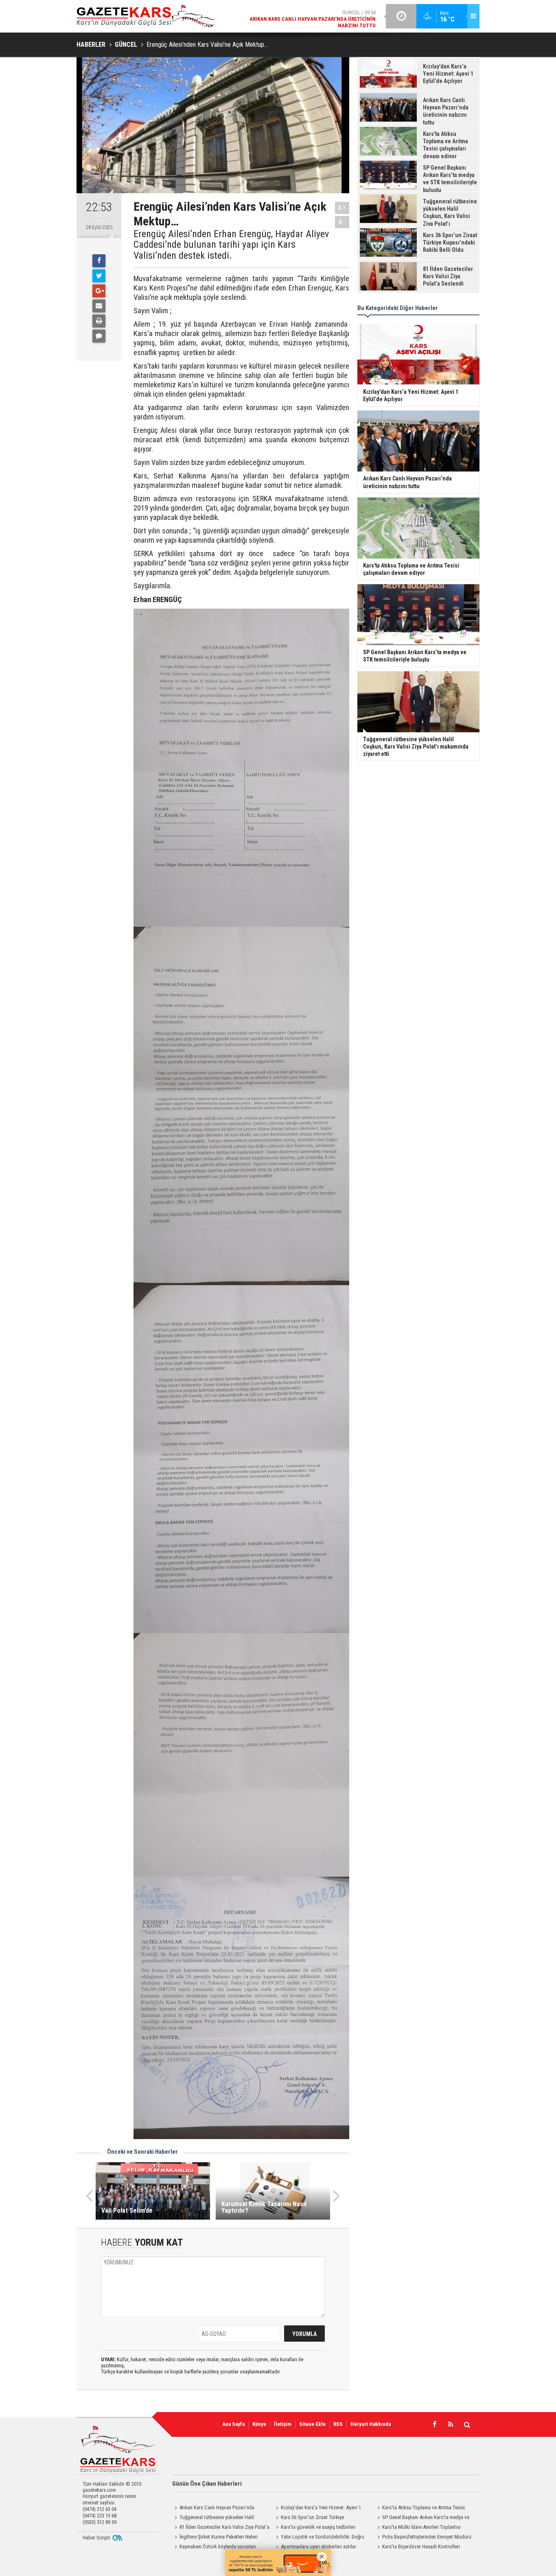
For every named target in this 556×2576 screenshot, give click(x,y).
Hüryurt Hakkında (371, 2424)
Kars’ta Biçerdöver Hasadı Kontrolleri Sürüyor (417, 2548)
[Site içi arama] (467, 2425)
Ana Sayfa (233, 2424)
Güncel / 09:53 (306, 19)
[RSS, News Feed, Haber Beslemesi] (451, 2425)
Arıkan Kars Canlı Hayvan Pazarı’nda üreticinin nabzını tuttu (213, 2508)
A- (342, 222)
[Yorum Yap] (99, 336)
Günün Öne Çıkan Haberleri (207, 2484)
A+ (342, 208)
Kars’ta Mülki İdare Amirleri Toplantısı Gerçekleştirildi (418, 2528)
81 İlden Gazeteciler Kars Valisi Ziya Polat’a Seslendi (221, 2528)
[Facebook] (99, 261)
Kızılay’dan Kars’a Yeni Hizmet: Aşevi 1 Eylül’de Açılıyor (317, 2508)
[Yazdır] (99, 321)
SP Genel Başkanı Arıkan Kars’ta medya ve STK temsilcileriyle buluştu (422, 2518)
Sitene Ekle (312, 2424)
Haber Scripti (96, 2538)
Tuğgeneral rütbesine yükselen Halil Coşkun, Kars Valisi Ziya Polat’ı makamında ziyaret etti (217, 2518)
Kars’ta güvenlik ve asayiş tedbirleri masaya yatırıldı (314, 2528)
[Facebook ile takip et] (434, 2425)
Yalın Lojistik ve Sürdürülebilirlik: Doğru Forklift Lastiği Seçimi (319, 2538)
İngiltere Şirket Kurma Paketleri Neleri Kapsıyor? (215, 2538)
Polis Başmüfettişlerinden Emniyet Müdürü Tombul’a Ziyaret (423, 2538)
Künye (259, 2424)
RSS (338, 2424)
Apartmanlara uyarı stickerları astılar (318, 2547)
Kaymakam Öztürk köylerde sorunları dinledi (214, 2548)
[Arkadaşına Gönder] (99, 306)
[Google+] (99, 291)
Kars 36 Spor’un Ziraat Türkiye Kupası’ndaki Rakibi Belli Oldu (309, 2518)
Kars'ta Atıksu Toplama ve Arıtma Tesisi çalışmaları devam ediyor (420, 2508)
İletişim (283, 2424)
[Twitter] (99, 276)
